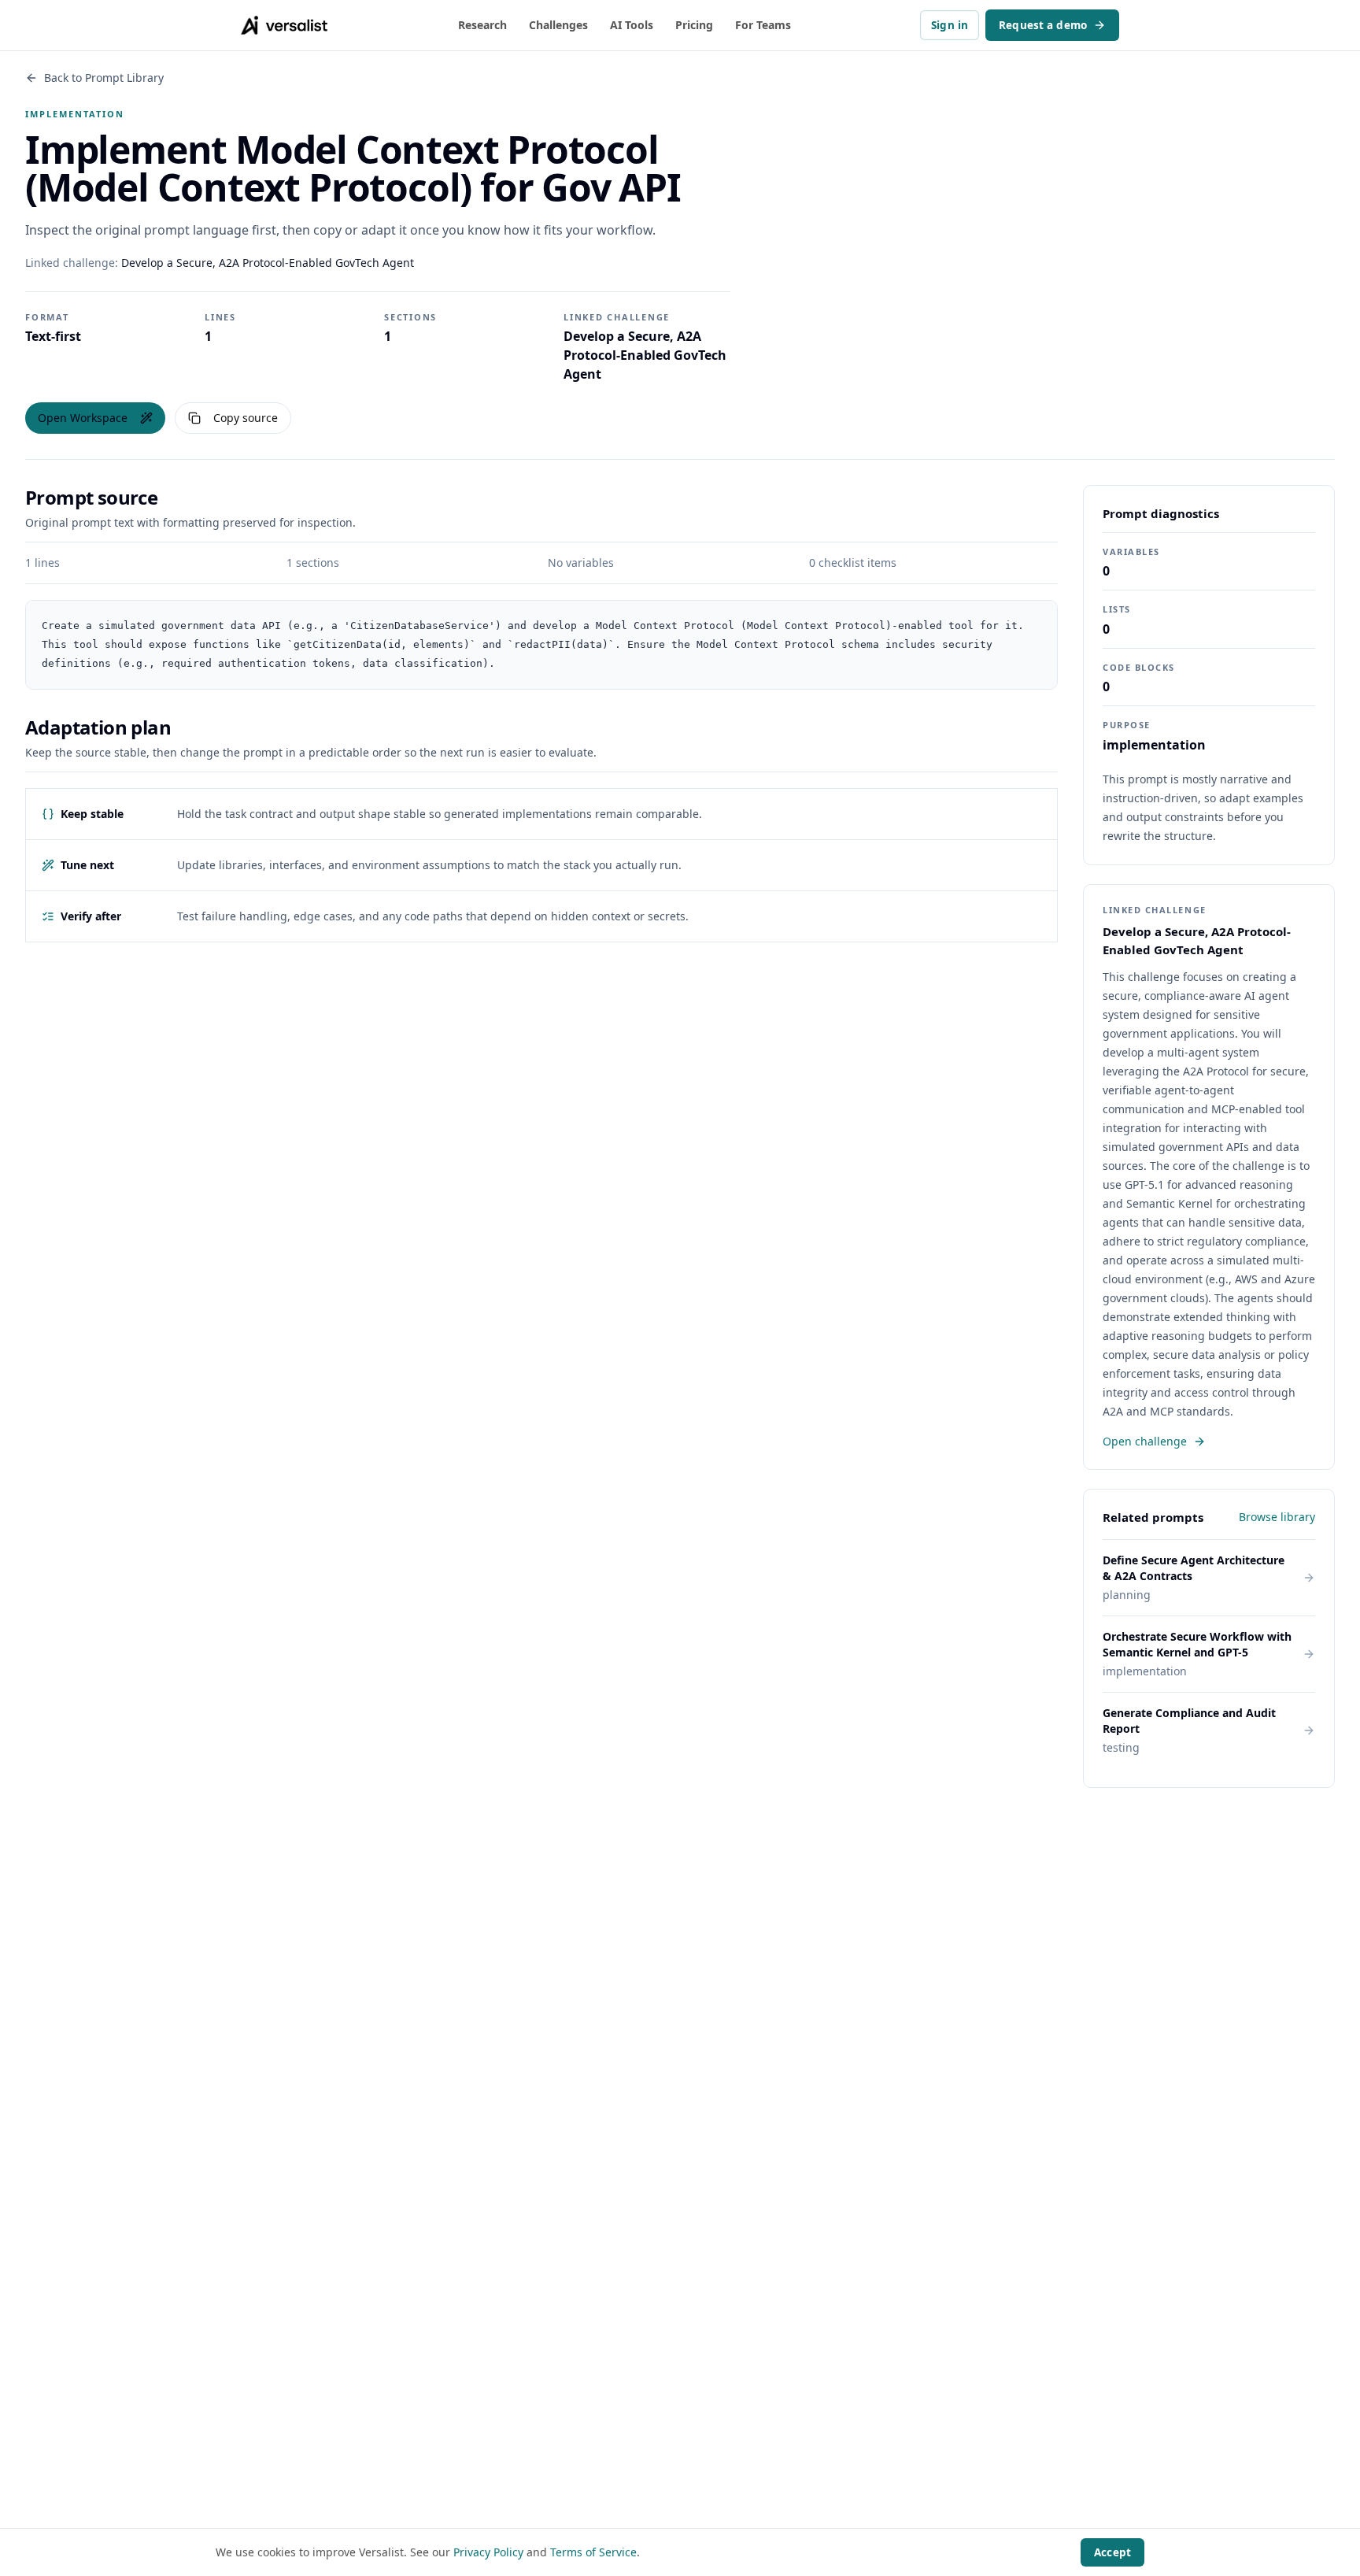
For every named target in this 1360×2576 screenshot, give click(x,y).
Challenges (558, 25)
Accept (1112, 2552)
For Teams (763, 25)
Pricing (694, 25)
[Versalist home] (285, 25)
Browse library (1277, 1517)
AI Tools (632, 25)
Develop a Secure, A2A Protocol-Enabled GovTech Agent (268, 263)
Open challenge (1145, 1441)
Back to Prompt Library (104, 78)
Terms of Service (593, 2552)
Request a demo (1043, 25)
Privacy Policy (488, 2552)
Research (482, 25)
